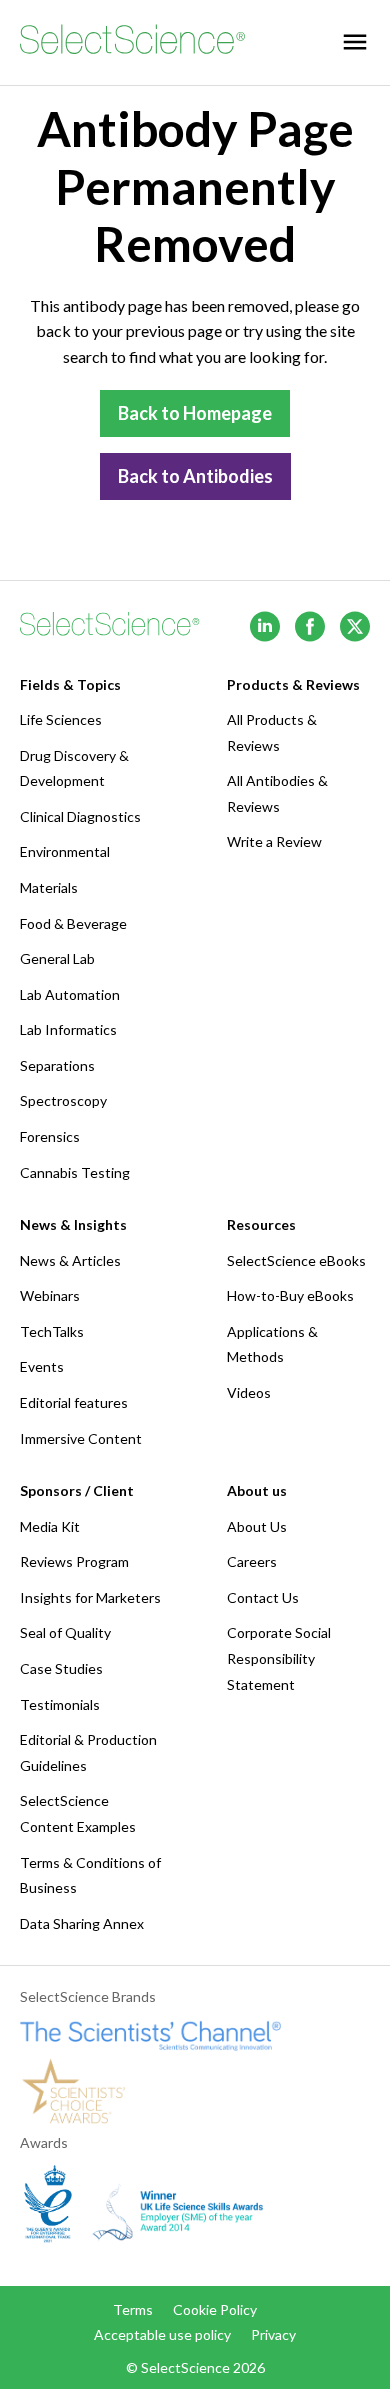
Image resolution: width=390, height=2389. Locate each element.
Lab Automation (70, 994)
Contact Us (263, 1597)
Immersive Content (81, 1438)
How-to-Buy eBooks (290, 1295)
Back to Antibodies (195, 476)
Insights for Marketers (90, 1597)
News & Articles (70, 1260)
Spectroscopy (63, 1100)
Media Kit (50, 1526)
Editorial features (74, 1402)
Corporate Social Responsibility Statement (279, 1658)
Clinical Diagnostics (80, 816)
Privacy (273, 2334)
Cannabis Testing (75, 1172)
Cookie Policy (215, 2309)
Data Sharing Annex (82, 1923)
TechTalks (52, 1331)
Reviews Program (74, 1561)
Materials (49, 887)
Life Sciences (61, 719)
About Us (257, 1526)
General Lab (57, 958)
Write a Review (274, 841)
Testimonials (60, 1704)
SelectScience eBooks (296, 1260)
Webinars (50, 1295)
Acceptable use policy (162, 2334)
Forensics (50, 1136)
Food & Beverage (73, 923)
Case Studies (61, 1668)
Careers (252, 1561)
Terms (133, 2309)
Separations (57, 1065)
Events (42, 1366)
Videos (249, 1392)
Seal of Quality (65, 1632)
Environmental (65, 851)
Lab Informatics (68, 1029)
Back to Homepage (195, 413)
